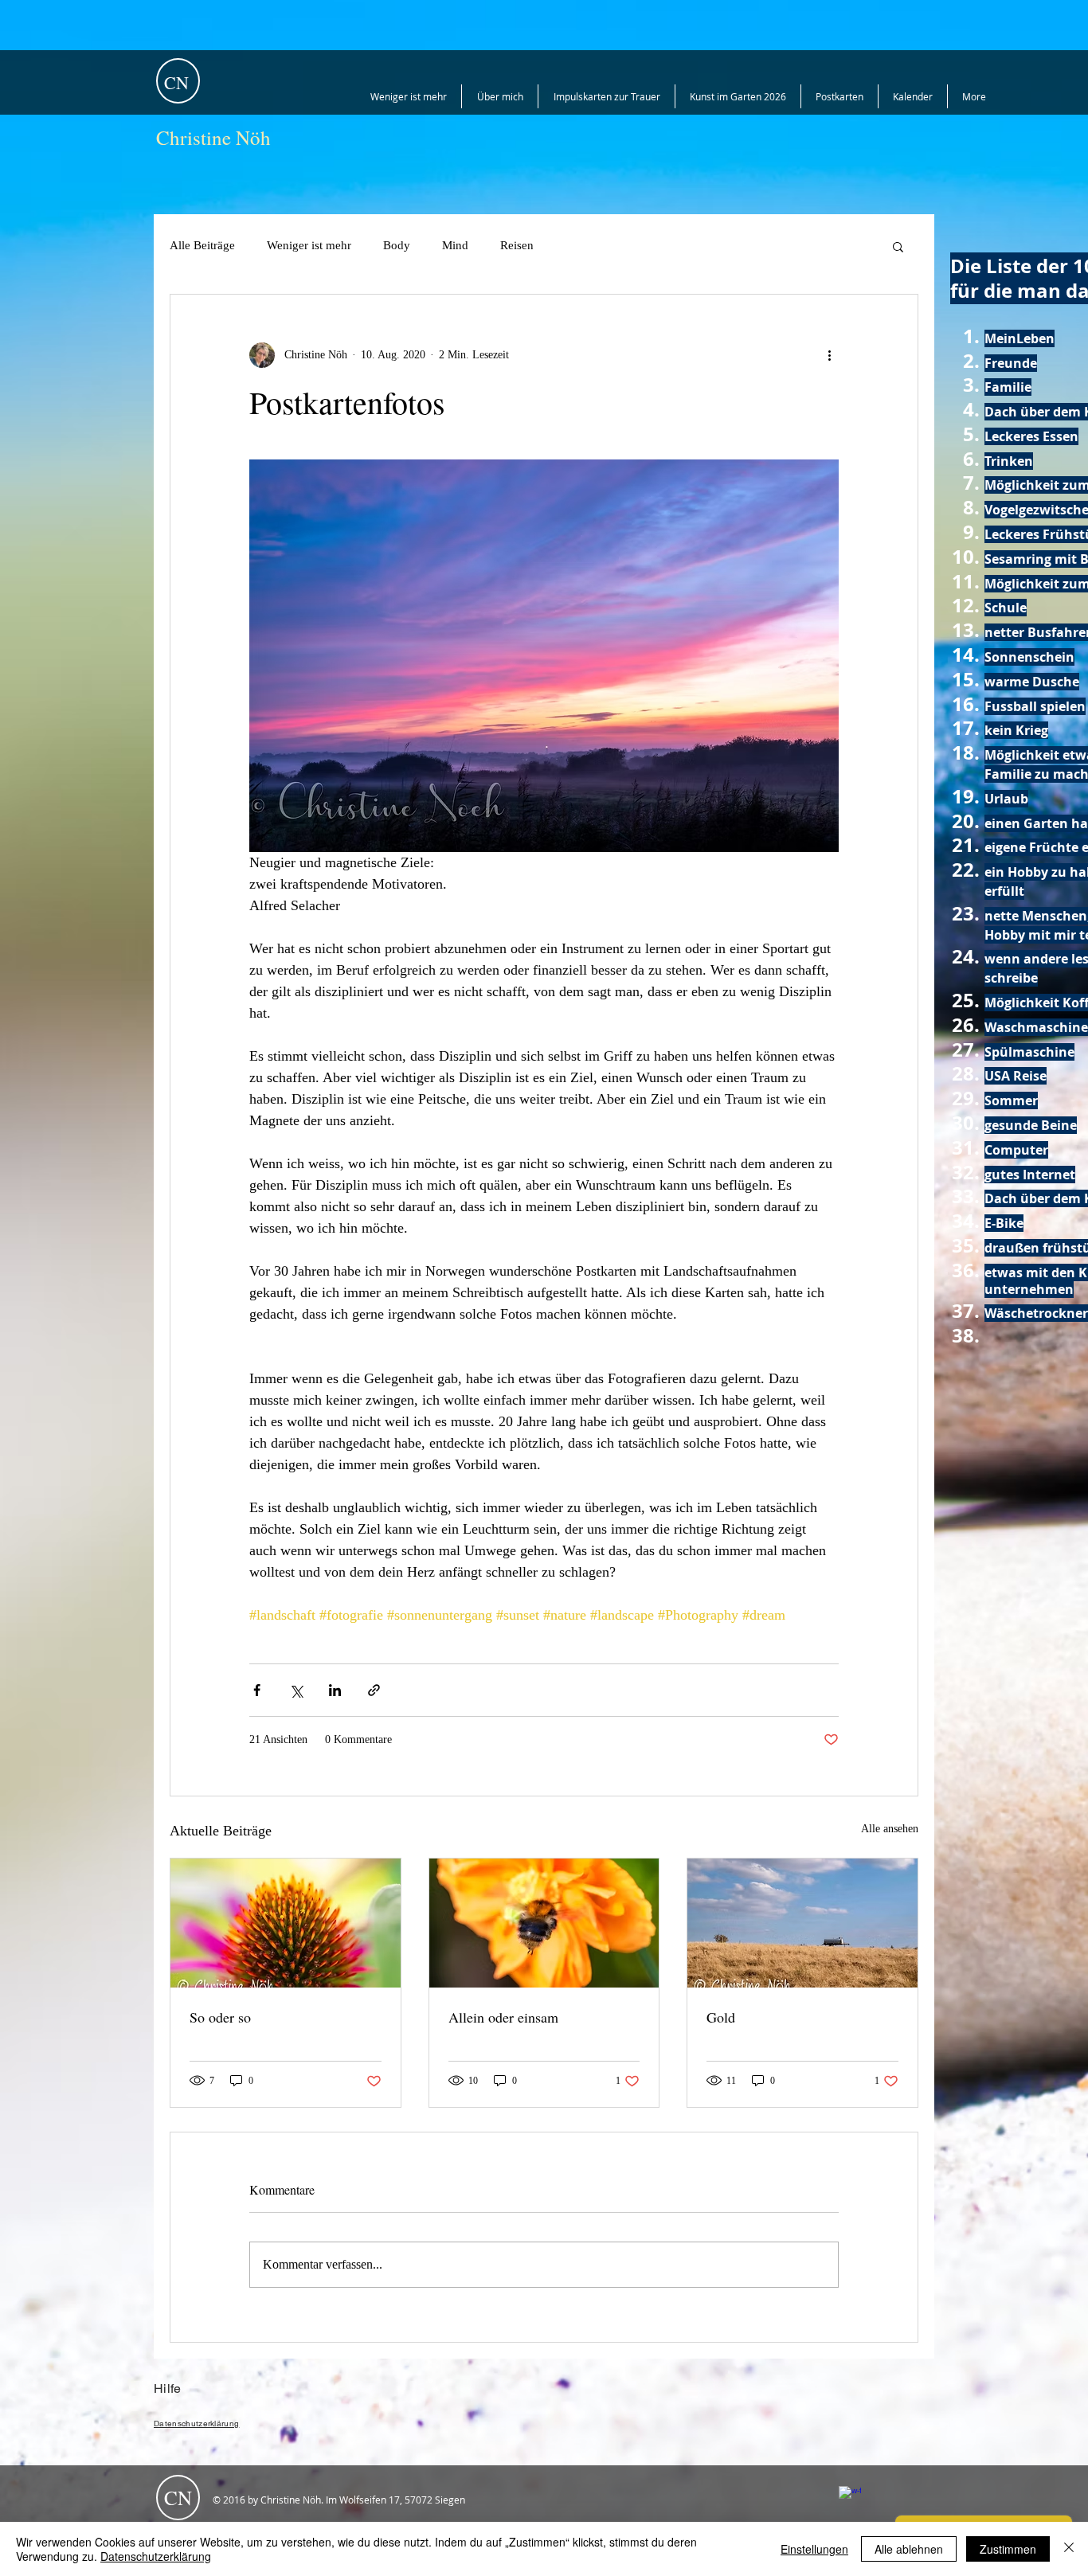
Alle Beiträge (202, 245)
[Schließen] (1069, 2549)
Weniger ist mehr (309, 245)
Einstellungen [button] (814, 2549)
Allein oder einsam (503, 2017)
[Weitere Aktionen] (829, 355)
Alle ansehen (890, 1829)
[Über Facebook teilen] (257, 1690)
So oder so (220, 2017)
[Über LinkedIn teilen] (335, 1690)
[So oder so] (286, 1923)
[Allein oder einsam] (544, 1923)
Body (397, 245)
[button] (898, 246)
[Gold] (802, 1923)
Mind (455, 245)
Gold (721, 2017)
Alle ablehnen (909, 2549)
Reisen (517, 245)
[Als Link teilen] (374, 1690)
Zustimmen (1008, 2549)
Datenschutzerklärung (156, 2556)
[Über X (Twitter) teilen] (296, 1690)
